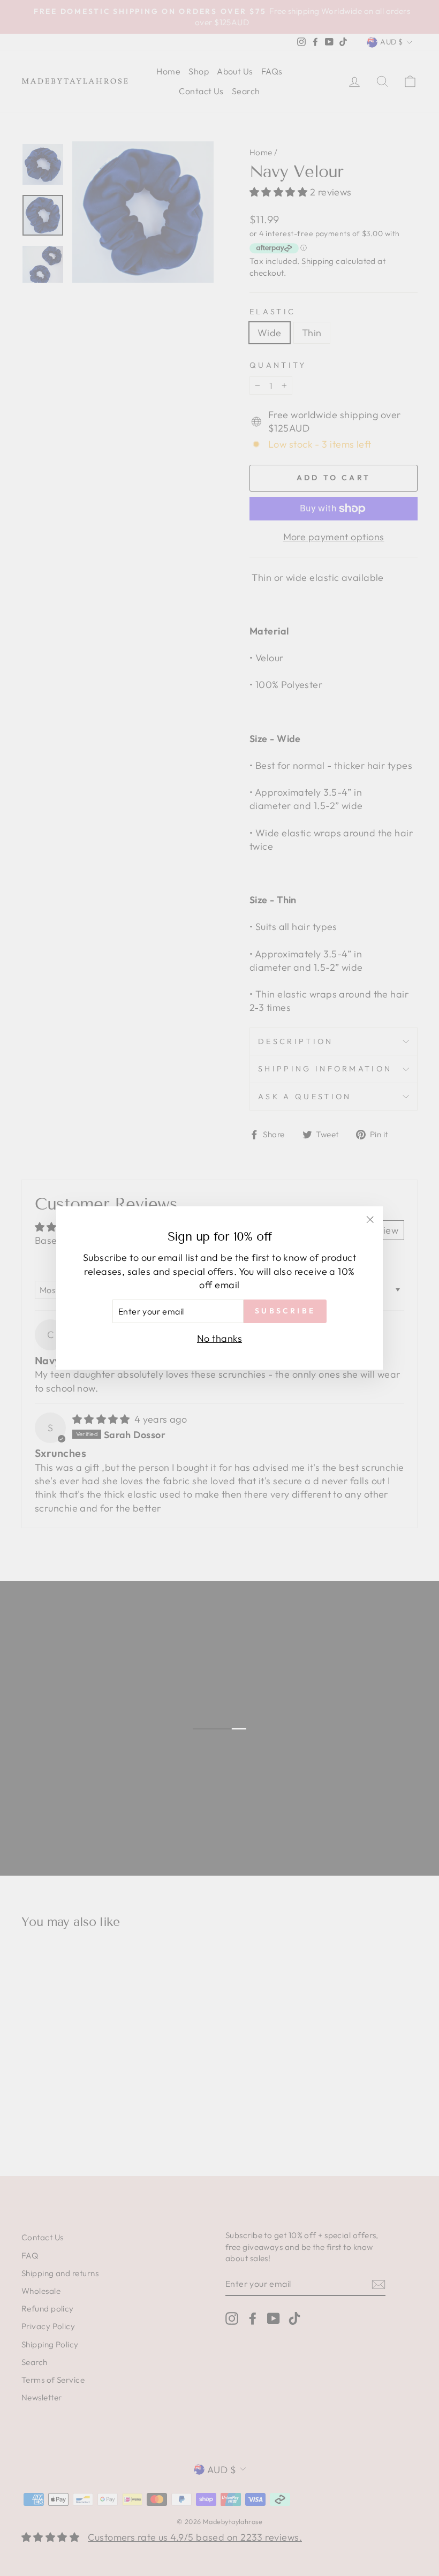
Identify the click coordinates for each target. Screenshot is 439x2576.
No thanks (219, 1338)
